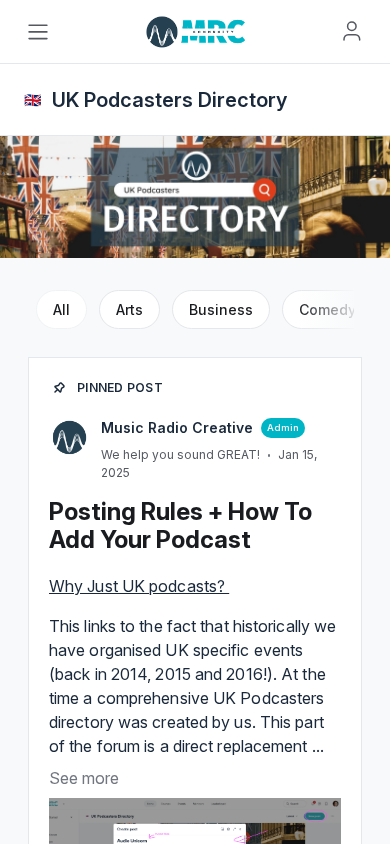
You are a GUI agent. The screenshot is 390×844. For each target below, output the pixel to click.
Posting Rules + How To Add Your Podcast (180, 525)
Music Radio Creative (177, 427)
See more (84, 778)
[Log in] (352, 31)
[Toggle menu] (38, 32)
